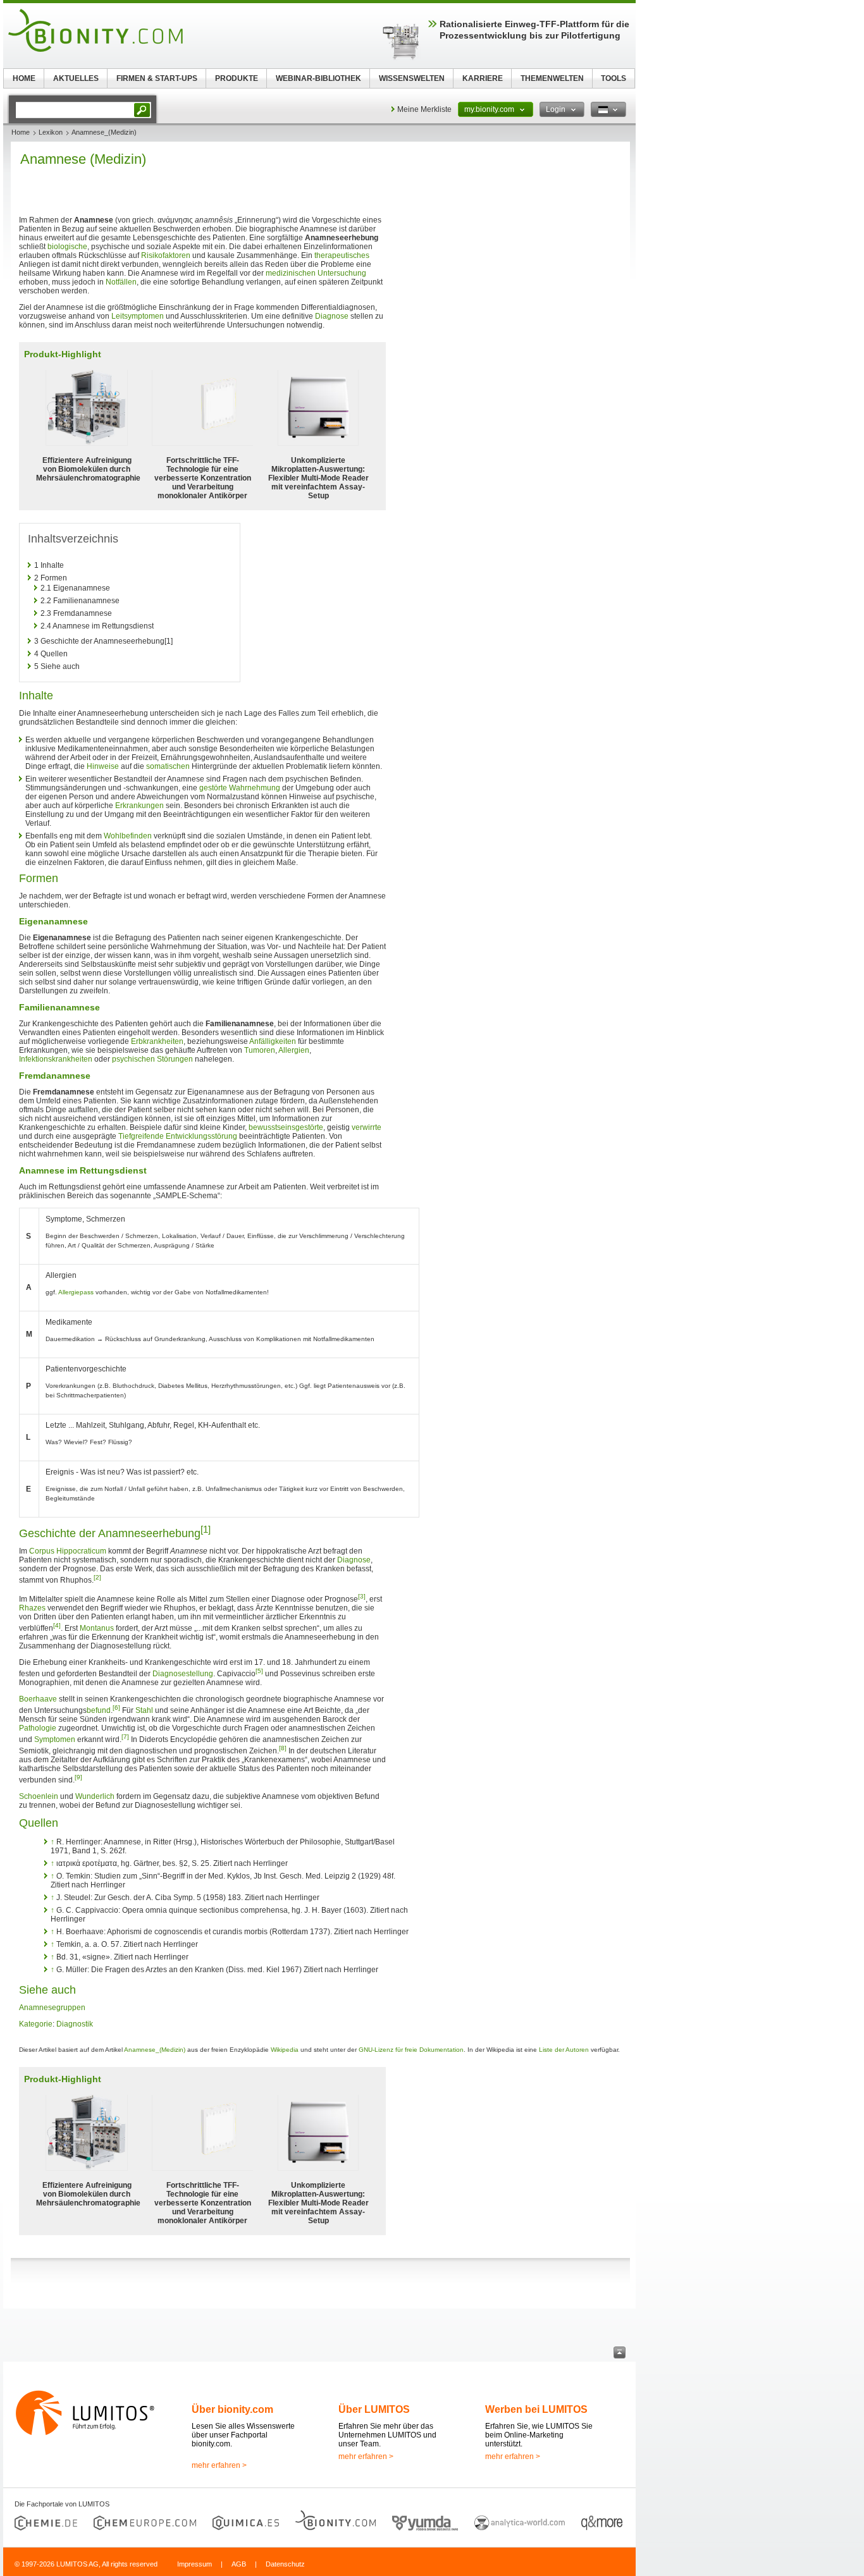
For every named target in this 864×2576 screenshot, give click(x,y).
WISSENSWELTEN (412, 78)
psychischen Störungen (152, 1059)
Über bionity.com (232, 2409)
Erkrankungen (139, 806)
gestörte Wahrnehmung (240, 788)
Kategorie (36, 2024)
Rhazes (32, 1608)
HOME (24, 78)
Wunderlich (95, 1796)
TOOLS (614, 78)
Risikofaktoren (166, 255)
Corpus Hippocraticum (68, 1551)
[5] (259, 1671)
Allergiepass (76, 1292)
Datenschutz (285, 2564)
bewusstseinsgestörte (286, 1127)
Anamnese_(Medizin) (155, 2050)
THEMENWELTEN (552, 78)
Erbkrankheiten (157, 1041)
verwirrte (367, 1127)
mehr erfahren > (219, 2465)
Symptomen (55, 1739)
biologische (67, 247)
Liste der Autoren (564, 2050)
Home (21, 132)
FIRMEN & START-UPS (157, 78)
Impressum (194, 2564)
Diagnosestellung (183, 1674)
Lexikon (51, 132)
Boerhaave (38, 1699)
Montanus (97, 1628)
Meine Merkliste (424, 109)
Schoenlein (39, 1796)
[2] (97, 1577)
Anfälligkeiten (273, 1041)
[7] (125, 1737)
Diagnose (332, 316)
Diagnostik (75, 2024)
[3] (362, 1596)
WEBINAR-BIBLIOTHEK (318, 78)
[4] (57, 1625)
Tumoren (260, 1050)
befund (99, 1710)
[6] (116, 1708)
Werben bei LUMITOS (536, 2409)
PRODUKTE (237, 78)
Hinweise (103, 766)
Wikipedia (285, 2050)
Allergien (294, 1050)
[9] (78, 1777)
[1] (206, 1529)
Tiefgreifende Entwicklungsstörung (178, 1136)
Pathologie (38, 1728)
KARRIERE (483, 78)
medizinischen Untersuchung (316, 273)
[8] (283, 1748)
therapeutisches (342, 255)
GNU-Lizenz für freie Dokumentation (411, 2050)
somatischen (168, 766)
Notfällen (121, 282)
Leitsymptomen (138, 316)
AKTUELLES (76, 78)
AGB (239, 2564)
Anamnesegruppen (52, 2008)
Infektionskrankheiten (56, 1059)
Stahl (144, 1710)
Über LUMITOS (374, 2409)
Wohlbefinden (128, 836)
